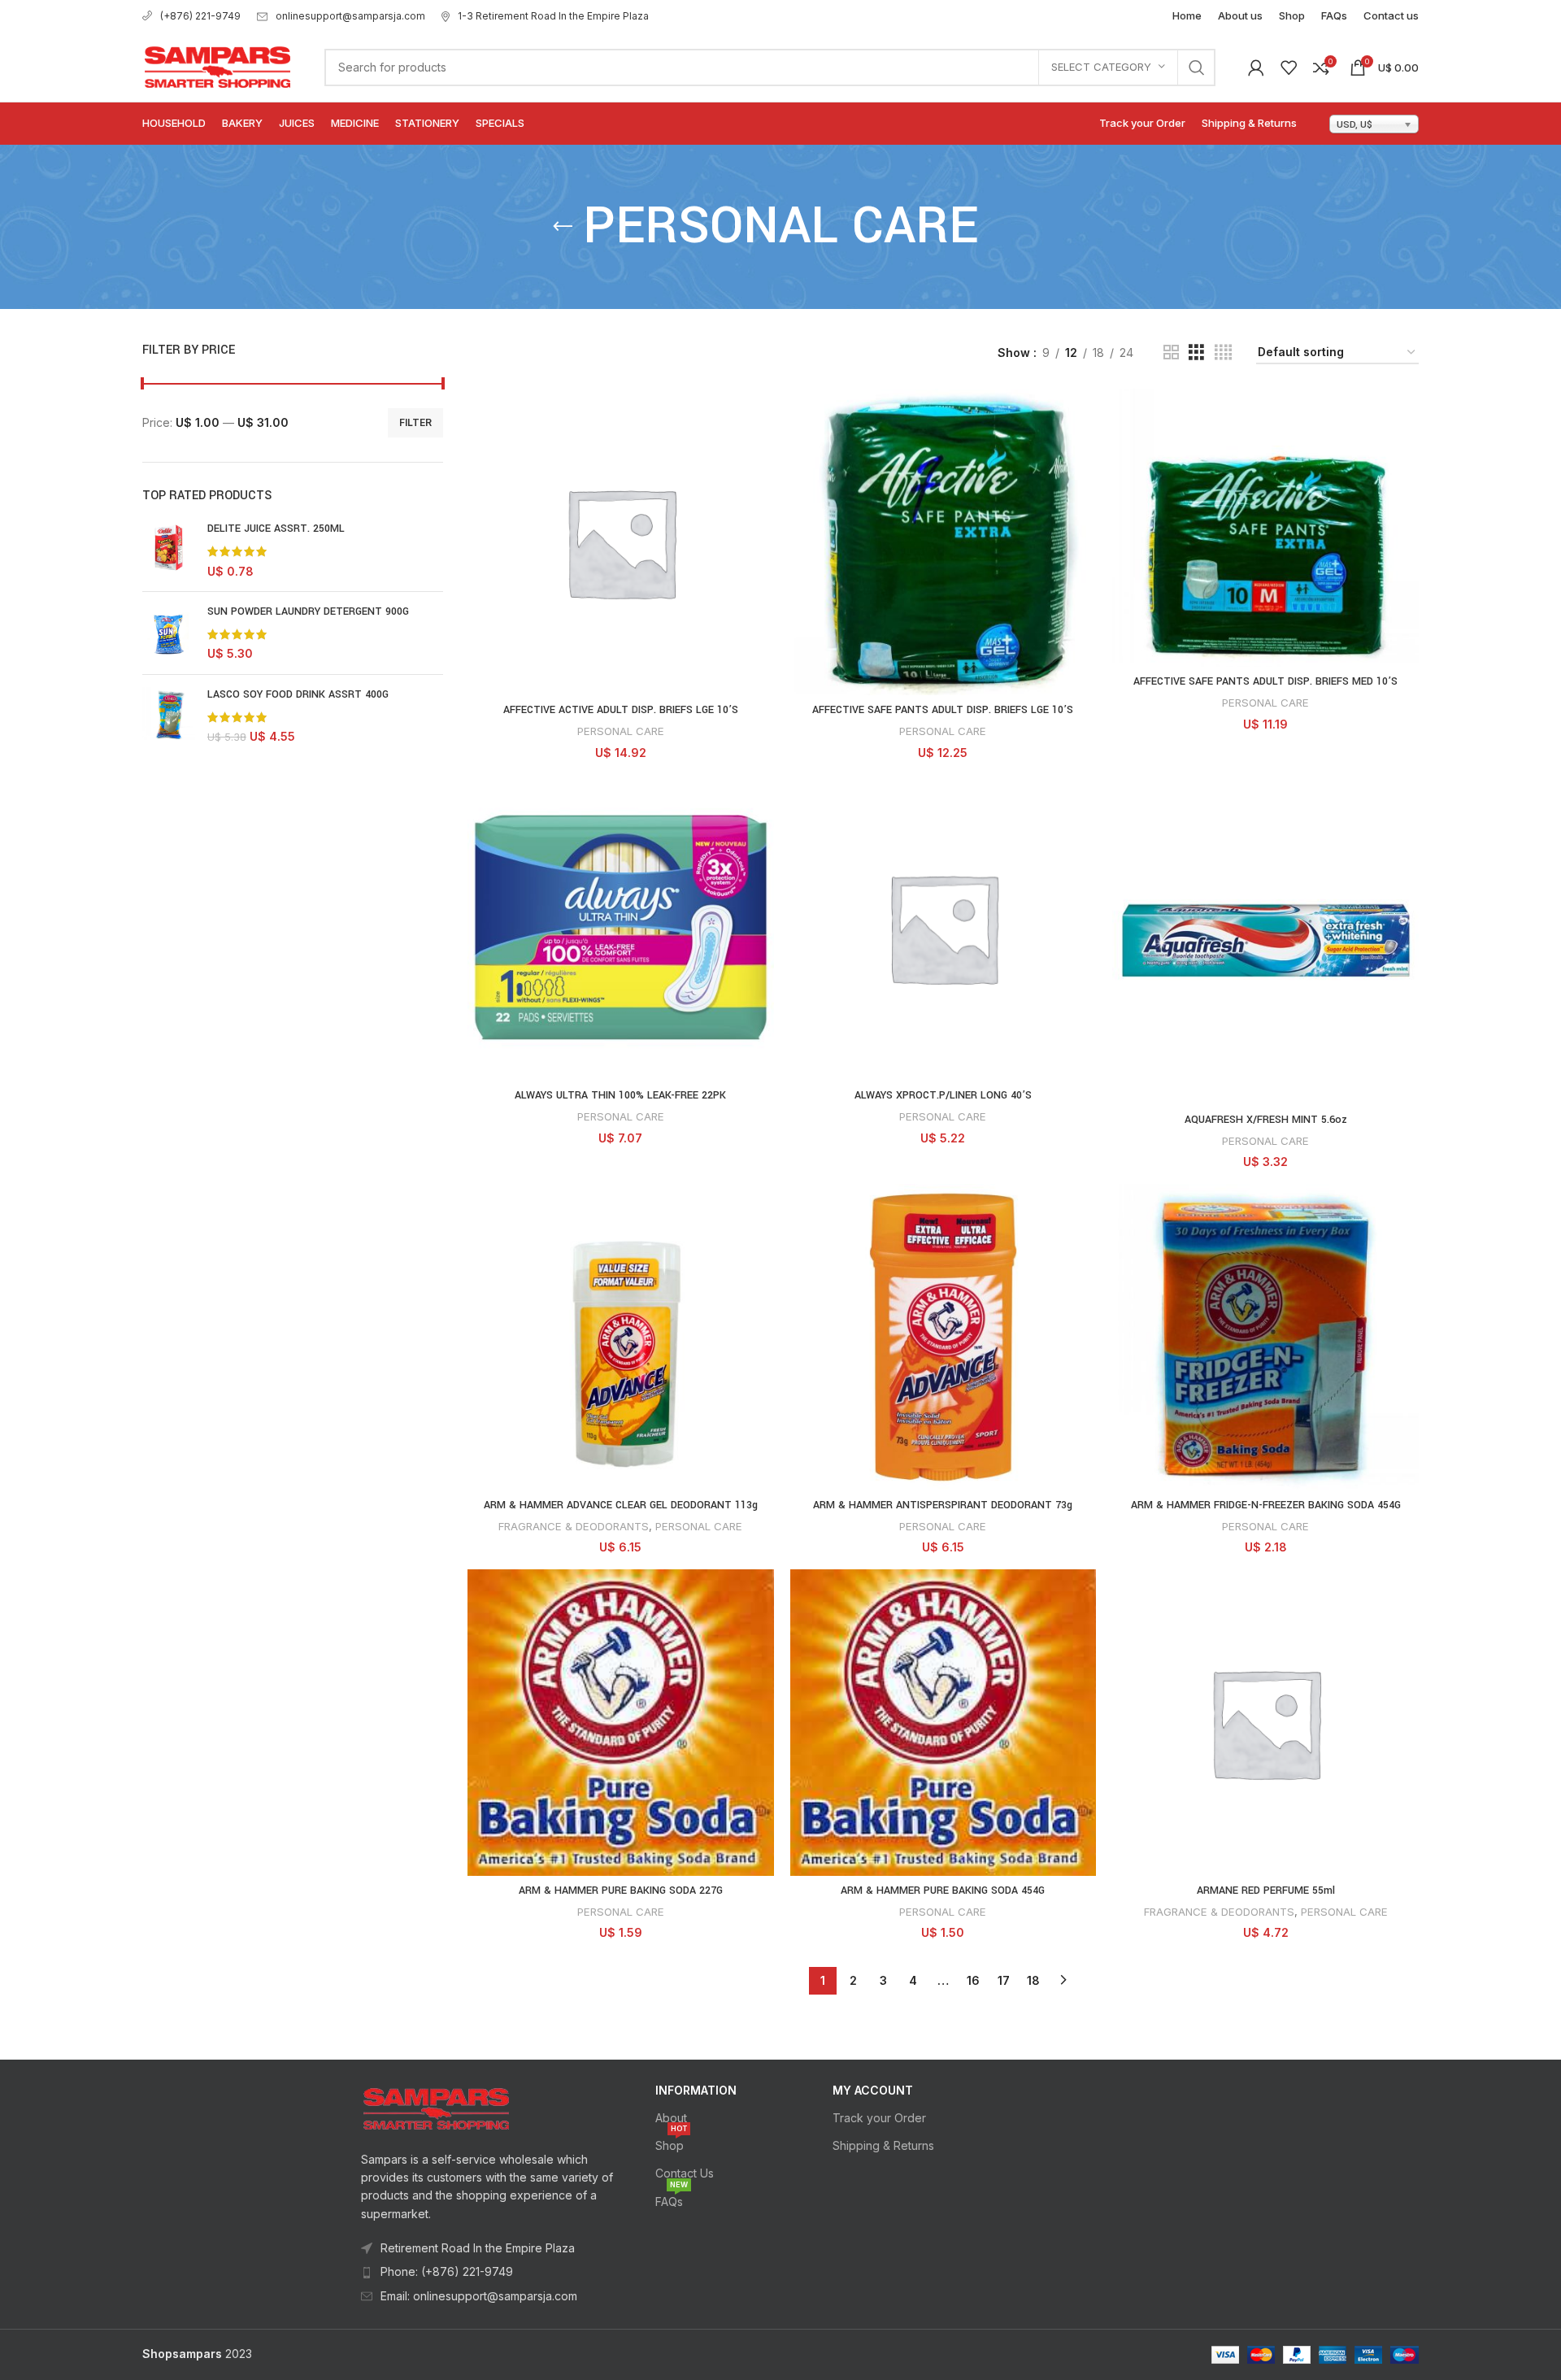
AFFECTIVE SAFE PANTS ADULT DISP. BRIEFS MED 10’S (1265, 681)
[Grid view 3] (1196, 352)
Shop (671, 2142)
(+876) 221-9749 (200, 16)
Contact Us (685, 2173)
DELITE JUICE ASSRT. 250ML (276, 529)
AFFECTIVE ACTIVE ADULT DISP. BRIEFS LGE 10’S (621, 710)
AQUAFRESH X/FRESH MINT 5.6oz (1266, 1120)
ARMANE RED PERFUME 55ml (1266, 1891)
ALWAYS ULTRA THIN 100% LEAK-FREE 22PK (620, 1095)
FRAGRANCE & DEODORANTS (574, 1526)
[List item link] (489, 2272)
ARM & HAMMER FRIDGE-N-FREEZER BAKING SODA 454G (1266, 1505)
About (671, 2118)
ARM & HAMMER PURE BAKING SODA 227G (621, 1891)
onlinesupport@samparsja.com (350, 16)
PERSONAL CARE (621, 731)
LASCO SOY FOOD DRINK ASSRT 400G (298, 694)
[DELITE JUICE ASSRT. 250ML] (169, 550)
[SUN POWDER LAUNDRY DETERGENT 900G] (169, 633)
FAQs (672, 2198)
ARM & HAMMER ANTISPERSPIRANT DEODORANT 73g (943, 1505)
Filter (415, 422)
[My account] (1256, 67)
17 (1004, 1980)
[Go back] (563, 227)
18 (1033, 1980)
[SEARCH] (1197, 67)
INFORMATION (696, 2090)
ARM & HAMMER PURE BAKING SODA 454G (943, 1891)
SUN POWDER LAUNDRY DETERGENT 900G (308, 611)
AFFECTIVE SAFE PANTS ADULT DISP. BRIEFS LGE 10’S (943, 710)
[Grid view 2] (1171, 352)
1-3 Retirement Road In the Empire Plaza (553, 16)
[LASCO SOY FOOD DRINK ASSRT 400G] (169, 716)
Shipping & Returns (883, 2145)
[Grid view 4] (1223, 352)
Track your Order (879, 2118)
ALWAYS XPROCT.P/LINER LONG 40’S (943, 1095)
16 (973, 1980)
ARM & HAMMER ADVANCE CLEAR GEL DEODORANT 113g (621, 1505)
